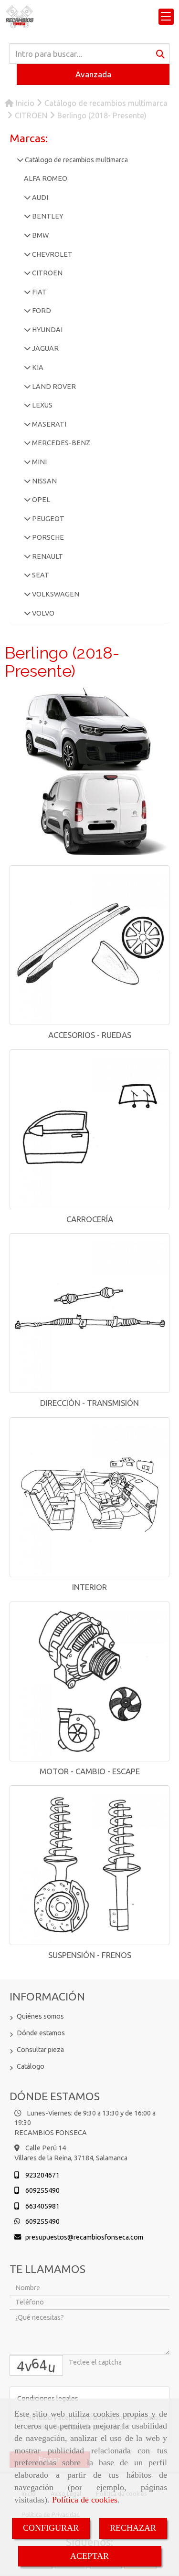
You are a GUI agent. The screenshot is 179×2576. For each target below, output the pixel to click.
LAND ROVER (53, 387)
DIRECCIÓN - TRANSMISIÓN (89, 1403)
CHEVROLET (52, 254)
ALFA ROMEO (46, 178)
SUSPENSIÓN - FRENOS (90, 1955)
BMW (40, 235)
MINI (39, 462)
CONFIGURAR (51, 2528)
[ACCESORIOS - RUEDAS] (89, 945)
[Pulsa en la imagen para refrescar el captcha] (36, 2365)
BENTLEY (47, 216)
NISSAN (44, 481)
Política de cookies (85, 2500)
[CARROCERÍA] (89, 1129)
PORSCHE (47, 537)
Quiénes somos (40, 2016)
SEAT (40, 575)
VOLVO (42, 613)
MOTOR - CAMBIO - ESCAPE (90, 1771)
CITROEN (47, 273)
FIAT (39, 292)
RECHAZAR (133, 2528)
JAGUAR (45, 348)
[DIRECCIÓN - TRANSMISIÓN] (89, 1313)
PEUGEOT (47, 519)
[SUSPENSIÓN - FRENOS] (89, 1865)
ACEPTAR (89, 2556)
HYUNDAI (47, 330)
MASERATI (48, 424)
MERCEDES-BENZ (60, 443)
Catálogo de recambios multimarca (76, 160)
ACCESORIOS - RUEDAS (90, 1035)
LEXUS (42, 405)
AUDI (39, 198)
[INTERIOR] (89, 1497)
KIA (37, 367)
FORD (41, 311)
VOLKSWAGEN (55, 594)
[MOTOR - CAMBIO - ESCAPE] (89, 1681)
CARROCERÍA (90, 1219)
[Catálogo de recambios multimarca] (20, 160)
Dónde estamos (41, 2033)
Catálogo (31, 2066)
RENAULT (47, 556)
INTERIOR (89, 1587)
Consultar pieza (40, 2050)
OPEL (40, 500)
